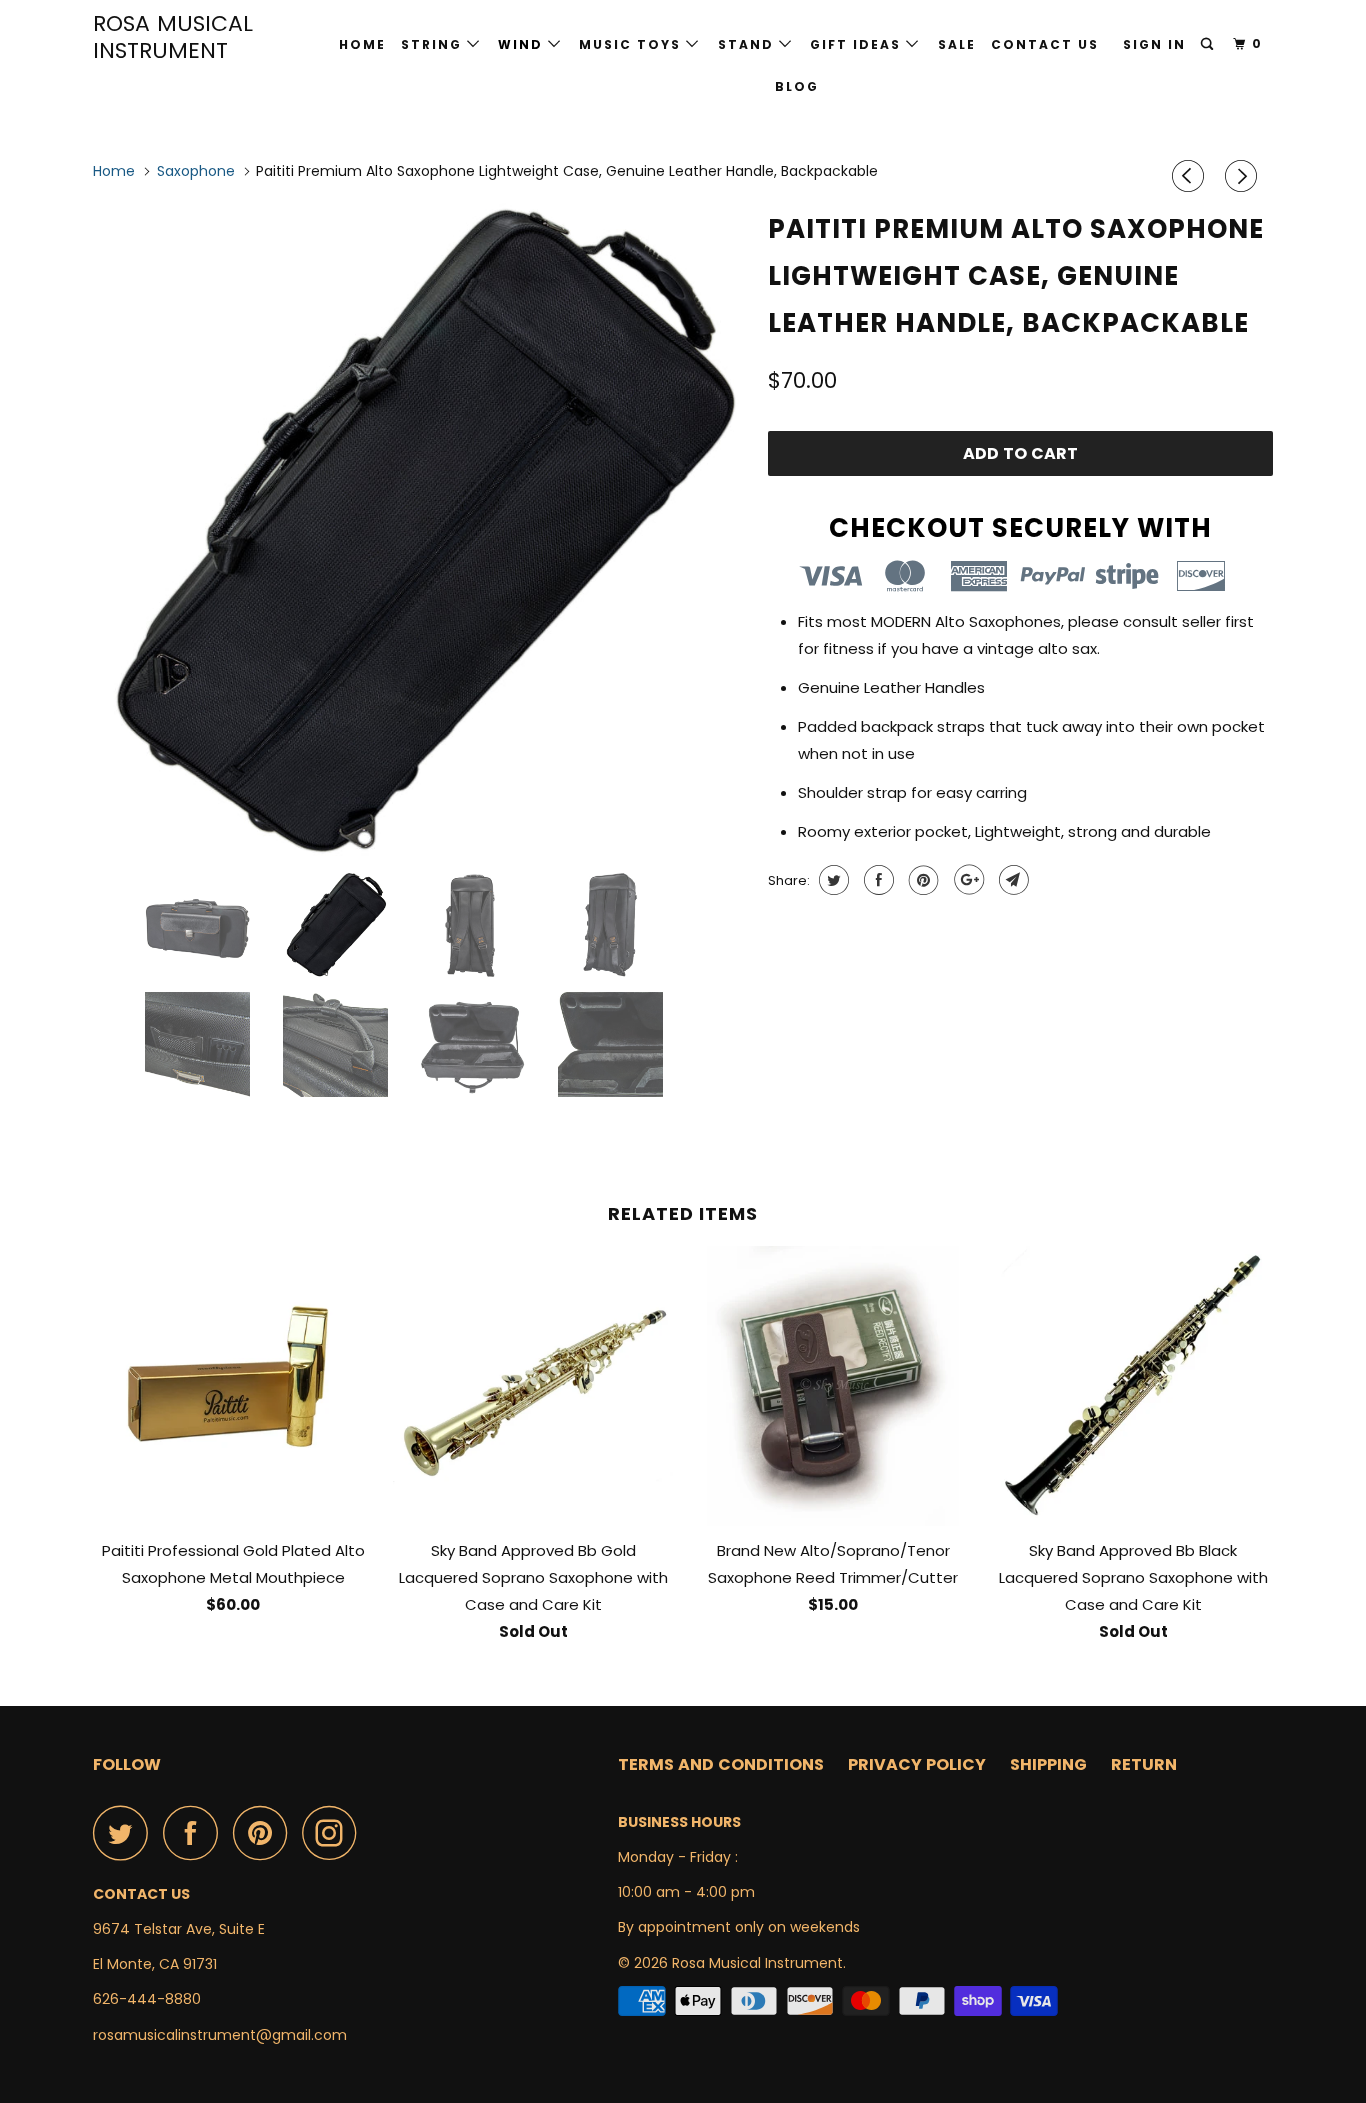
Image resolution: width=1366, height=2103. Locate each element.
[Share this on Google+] (966, 880)
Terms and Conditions (721, 1764)
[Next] (1244, 176)
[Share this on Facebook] (876, 880)
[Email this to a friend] (1011, 880)
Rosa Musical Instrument (173, 37)
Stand (748, 44)
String (434, 44)
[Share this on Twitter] (831, 880)
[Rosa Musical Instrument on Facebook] (196, 1832)
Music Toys (632, 44)
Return (1144, 1764)
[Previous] (1191, 176)
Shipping (1048, 1764)
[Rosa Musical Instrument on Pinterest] (265, 1832)
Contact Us (1045, 44)
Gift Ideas (858, 44)
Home (362, 44)
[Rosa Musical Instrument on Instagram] (335, 1832)
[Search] (1209, 44)
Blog (797, 86)
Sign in (1154, 44)
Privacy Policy (917, 1764)
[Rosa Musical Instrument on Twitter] (126, 1832)
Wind (523, 44)
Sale (957, 44)
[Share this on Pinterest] (921, 880)
